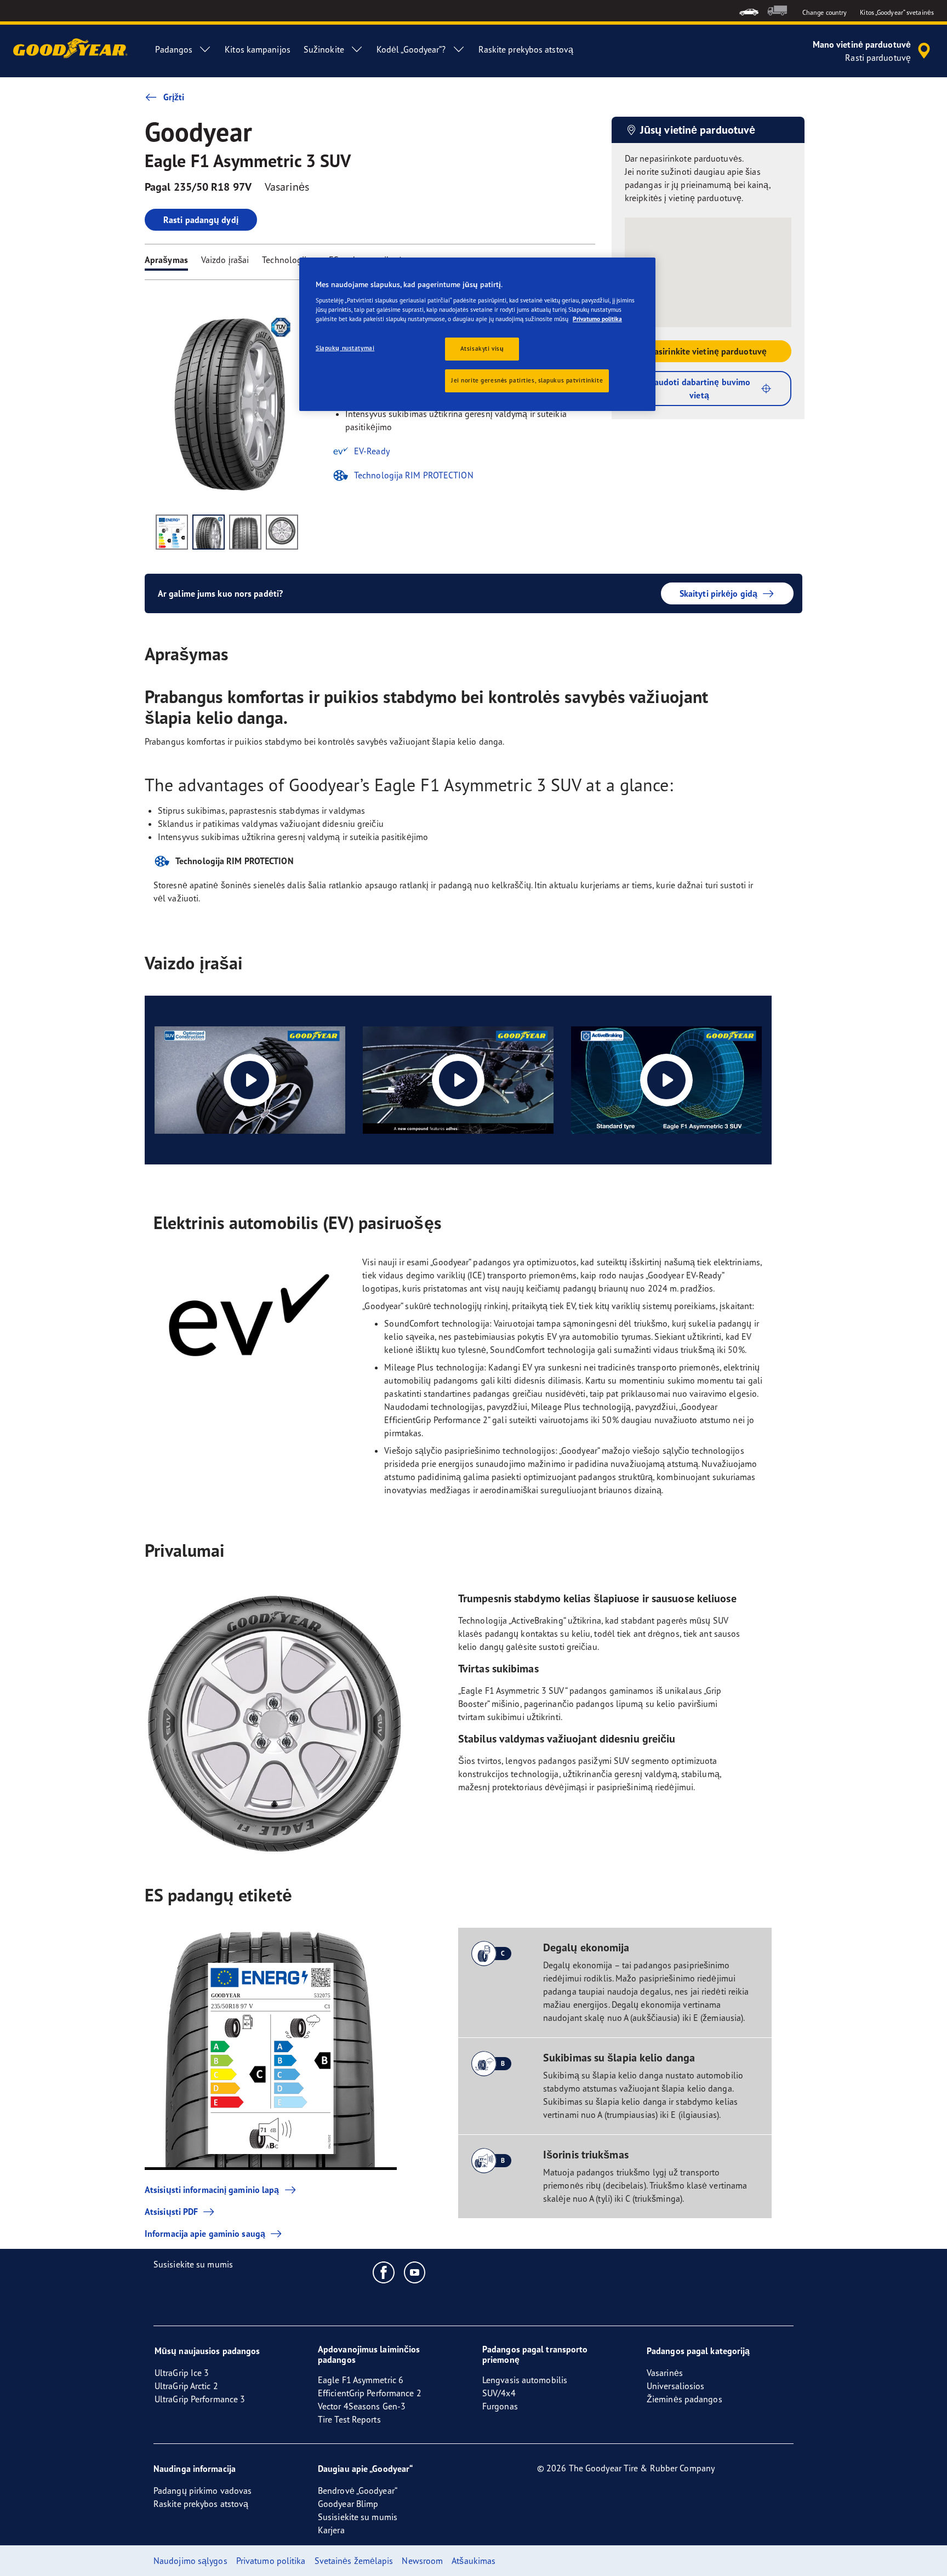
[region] (477, 334)
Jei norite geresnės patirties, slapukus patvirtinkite (527, 380)
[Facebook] (384, 2272)
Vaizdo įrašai (225, 260)
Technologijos (289, 260)
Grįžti (174, 97)
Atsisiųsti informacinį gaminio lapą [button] (212, 2190)
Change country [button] (825, 12)
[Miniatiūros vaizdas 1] (172, 532)
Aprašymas (166, 260)
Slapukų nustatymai (345, 348)
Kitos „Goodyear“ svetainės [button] (897, 12)
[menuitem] (749, 11)
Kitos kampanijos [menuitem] (258, 49)
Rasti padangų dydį (201, 220)
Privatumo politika (597, 319)
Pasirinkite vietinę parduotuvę (708, 351)
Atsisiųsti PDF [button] (171, 2212)
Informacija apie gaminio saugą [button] (205, 2234)
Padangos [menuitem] (174, 49)
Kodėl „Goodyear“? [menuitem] (411, 49)
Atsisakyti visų (482, 349)
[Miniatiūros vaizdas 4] (282, 532)
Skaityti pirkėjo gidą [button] (718, 593)
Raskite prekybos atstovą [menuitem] (526, 49)
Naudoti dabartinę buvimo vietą (699, 389)
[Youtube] (415, 2272)
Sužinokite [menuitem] (324, 49)
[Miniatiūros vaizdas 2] (209, 532)
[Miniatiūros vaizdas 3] (245, 532)
